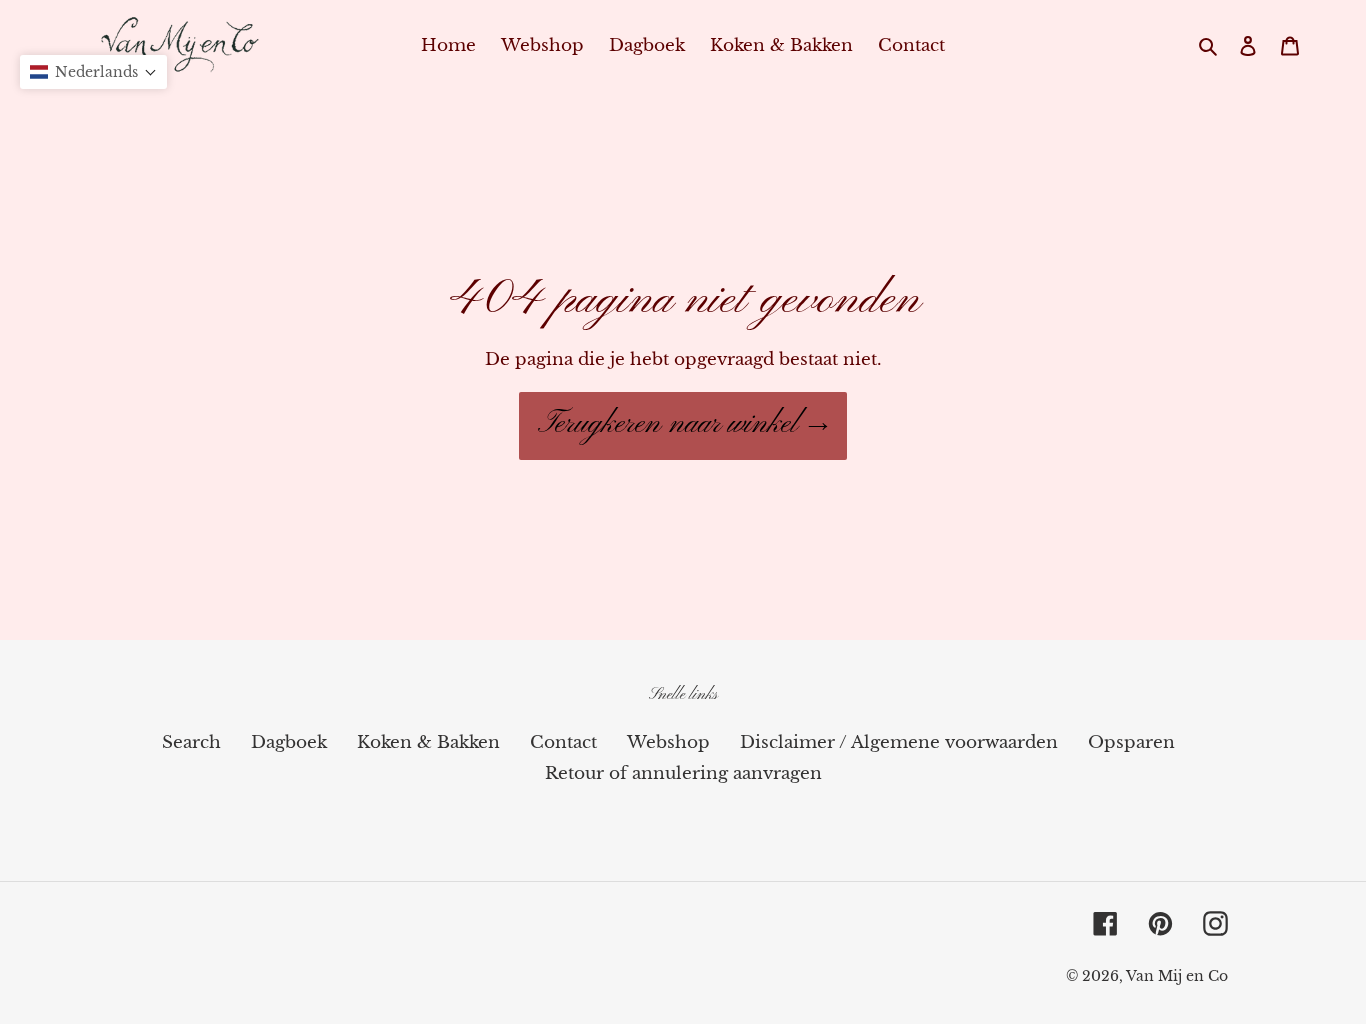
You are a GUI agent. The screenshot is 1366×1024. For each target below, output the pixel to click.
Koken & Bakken (428, 742)
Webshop (668, 742)
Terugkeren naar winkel (668, 425)
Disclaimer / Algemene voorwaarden (899, 742)
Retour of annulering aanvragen (683, 773)
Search (191, 742)
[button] (93, 72)
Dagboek (289, 742)
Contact (563, 742)
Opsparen (1131, 742)
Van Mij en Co (1177, 976)
